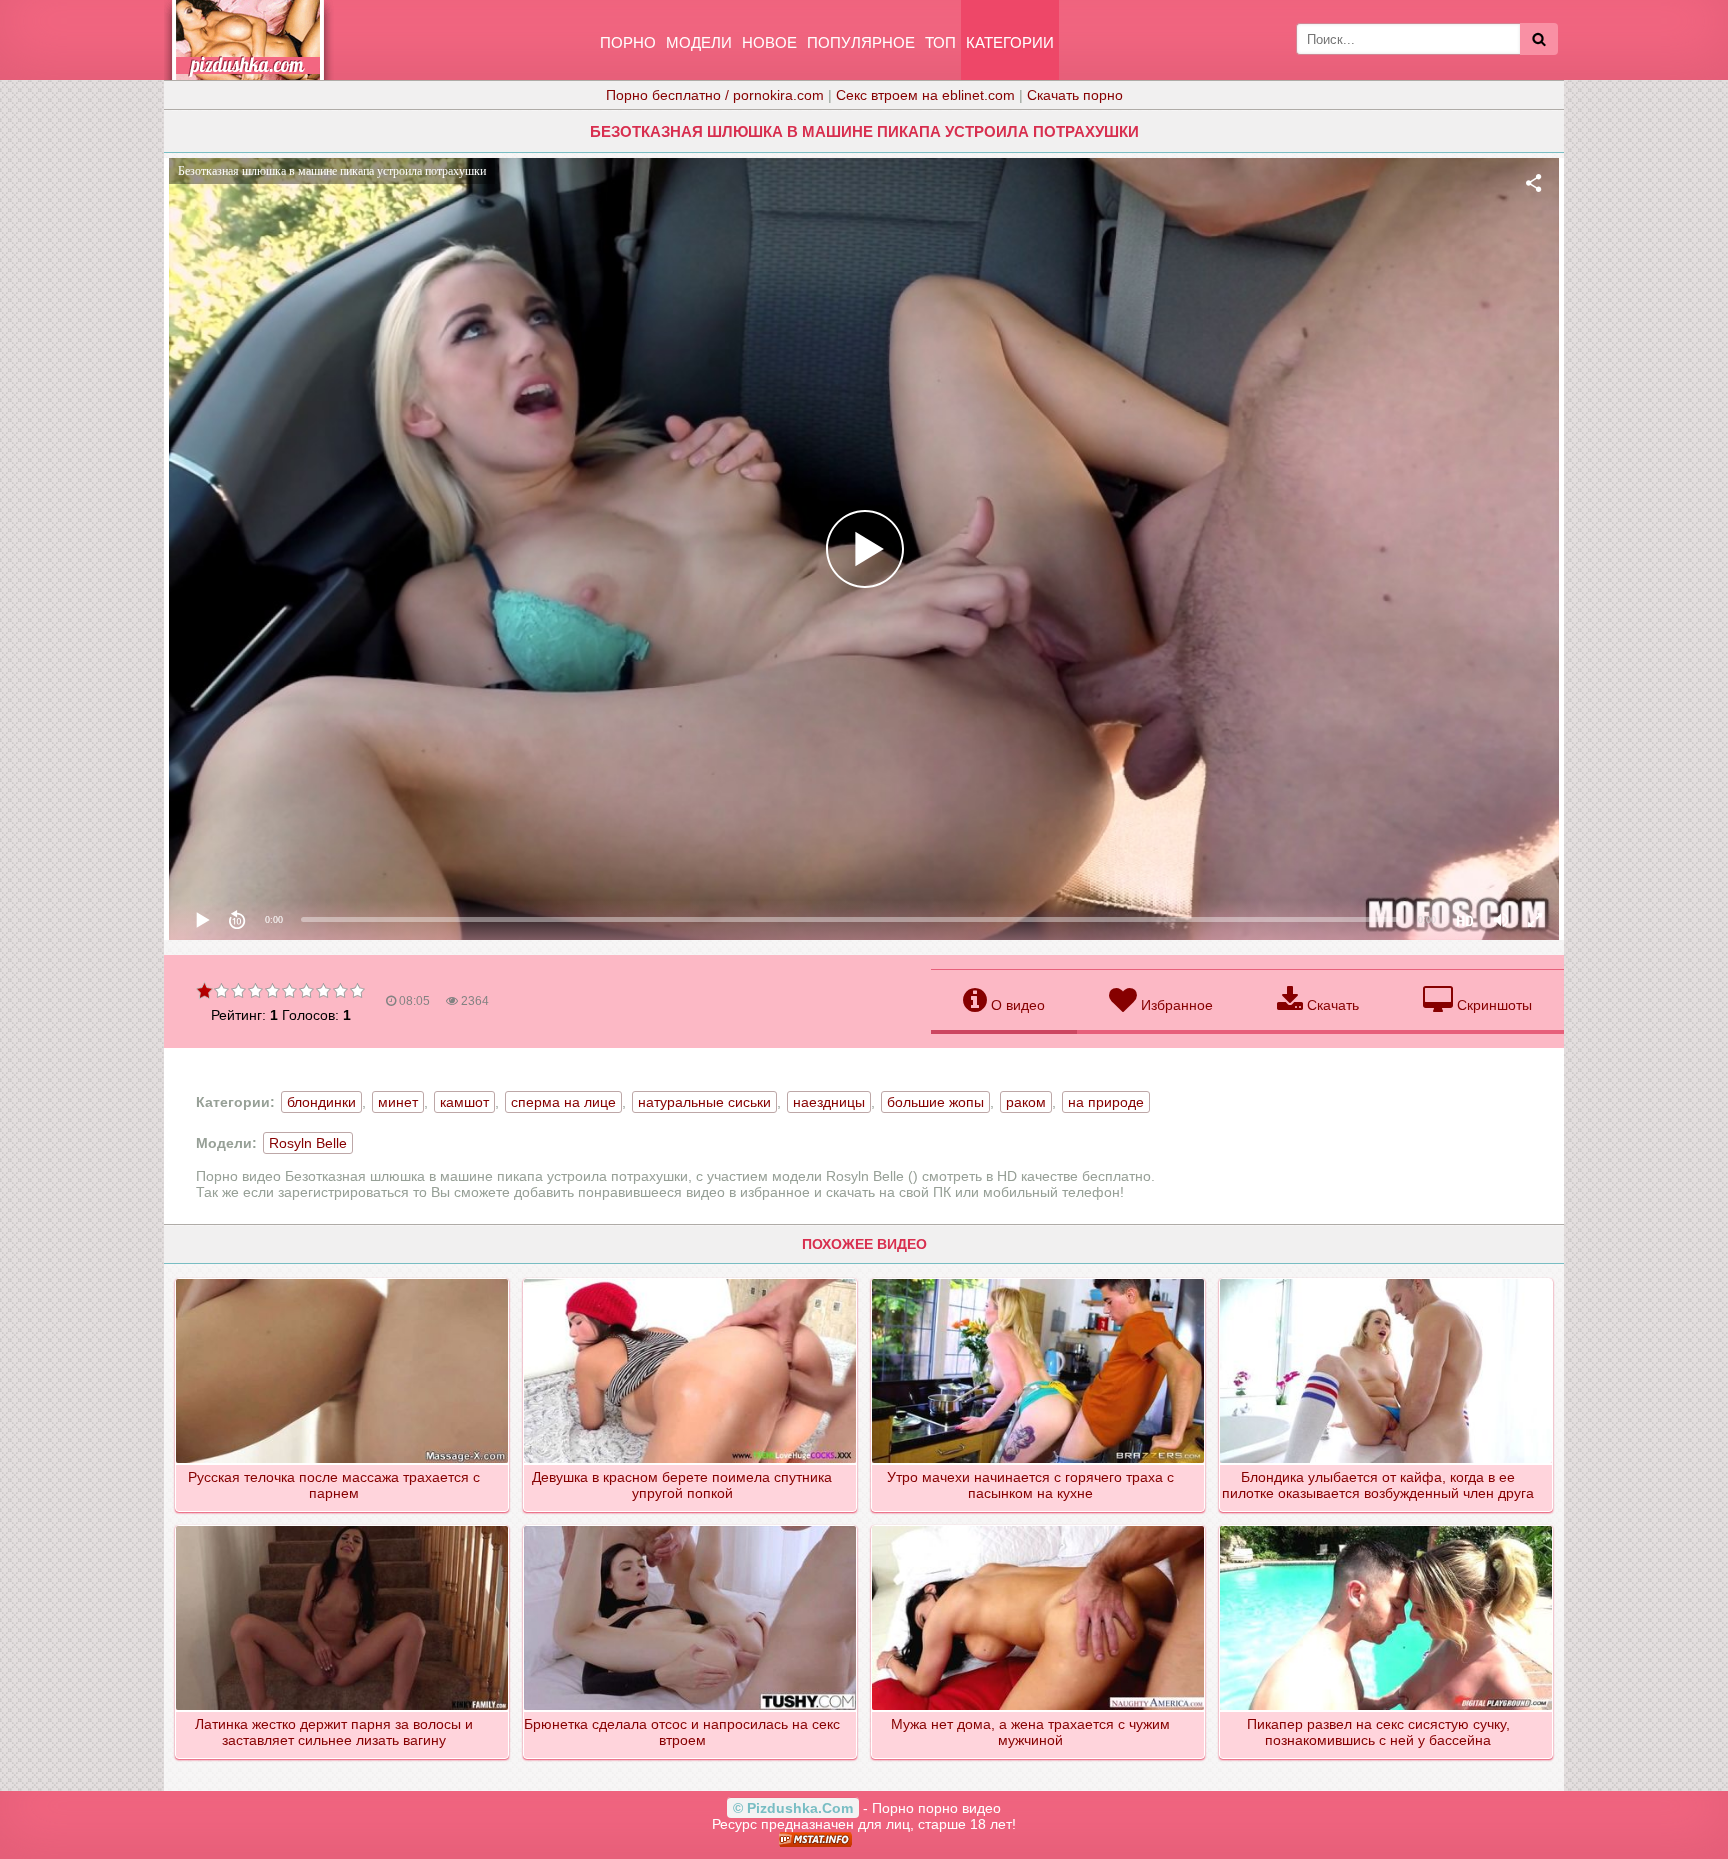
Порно (628, 42)
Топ (940, 42)
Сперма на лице (563, 1102)
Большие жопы (935, 1102)
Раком (1026, 1102)
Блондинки (321, 1102)
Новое (769, 42)
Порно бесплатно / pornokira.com (715, 95)
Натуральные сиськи (704, 1102)
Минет (398, 1102)
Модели (699, 42)
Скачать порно (1075, 95)
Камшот (464, 1102)
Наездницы (829, 1102)
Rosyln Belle (308, 1143)
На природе (1106, 1102)
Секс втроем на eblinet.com (925, 95)
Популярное (861, 42)
